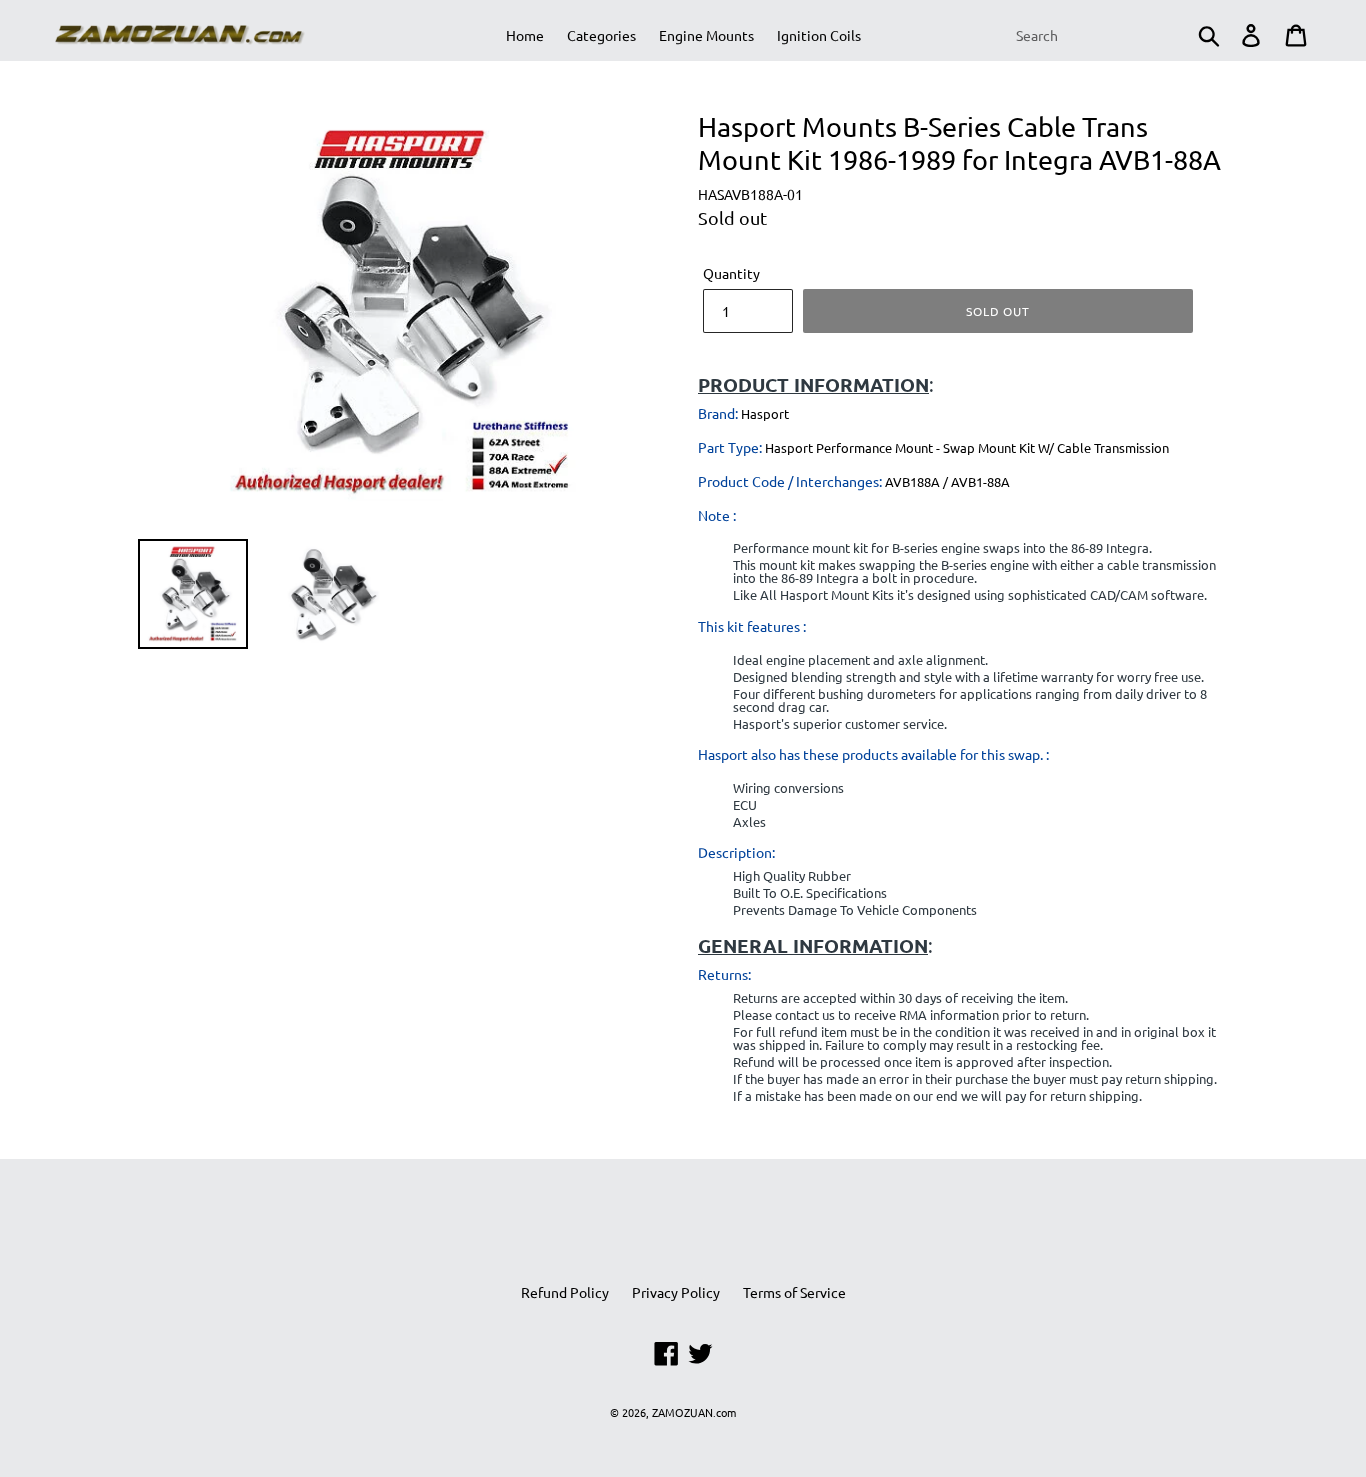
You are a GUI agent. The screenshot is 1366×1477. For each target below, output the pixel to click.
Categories (601, 35)
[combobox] (1116, 35)
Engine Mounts (706, 35)
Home (525, 35)
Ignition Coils (819, 35)
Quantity (731, 273)
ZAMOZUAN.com (694, 1412)
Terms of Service (794, 1292)
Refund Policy (565, 1292)
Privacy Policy (676, 1292)
